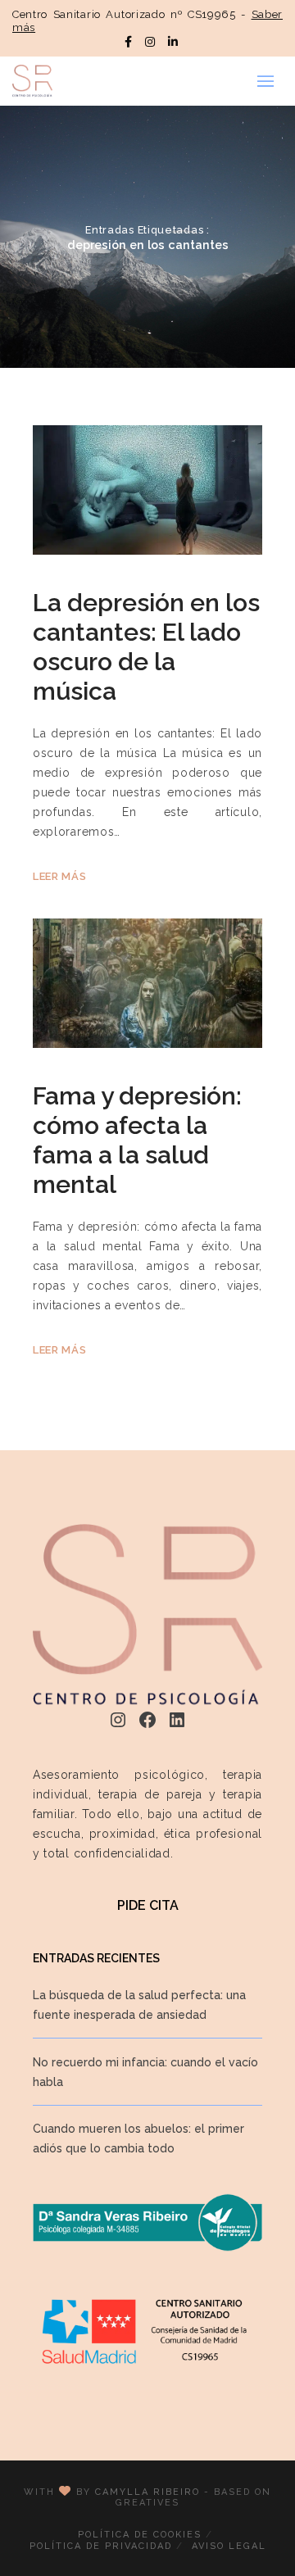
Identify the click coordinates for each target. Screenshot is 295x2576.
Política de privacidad (101, 2546)
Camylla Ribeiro (147, 2492)
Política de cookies (140, 2535)
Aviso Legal (229, 2546)
